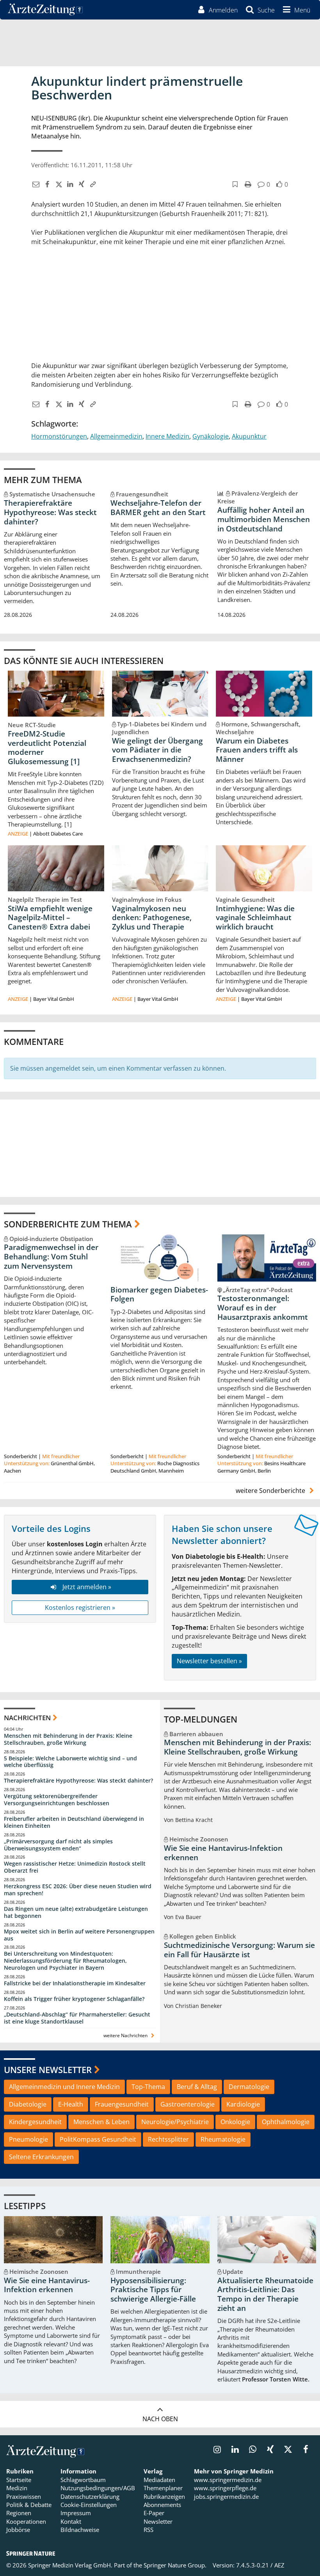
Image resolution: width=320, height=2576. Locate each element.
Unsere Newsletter (48, 2070)
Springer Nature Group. (175, 2565)
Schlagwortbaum (83, 2480)
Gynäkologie (211, 436)
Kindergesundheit (35, 2122)
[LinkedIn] (69, 184)
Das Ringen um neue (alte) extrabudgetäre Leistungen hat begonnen (76, 1912)
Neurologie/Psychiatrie (175, 2122)
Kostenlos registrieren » (80, 1608)
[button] (295, 10)
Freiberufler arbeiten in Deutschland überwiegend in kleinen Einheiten (74, 1822)
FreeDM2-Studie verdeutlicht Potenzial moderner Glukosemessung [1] (47, 748)
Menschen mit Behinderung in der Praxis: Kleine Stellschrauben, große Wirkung (68, 1739)
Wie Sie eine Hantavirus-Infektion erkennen (223, 1853)
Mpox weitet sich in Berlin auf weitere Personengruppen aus (79, 1935)
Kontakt (71, 2521)
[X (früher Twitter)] (58, 184)
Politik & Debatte (29, 2505)
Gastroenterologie (188, 2104)
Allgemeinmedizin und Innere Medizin (64, 2087)
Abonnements (162, 2505)
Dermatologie (249, 2087)
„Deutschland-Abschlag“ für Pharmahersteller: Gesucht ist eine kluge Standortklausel (77, 2018)
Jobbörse (18, 2530)
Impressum (76, 2513)
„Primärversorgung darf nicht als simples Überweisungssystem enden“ (58, 1845)
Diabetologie (28, 2104)
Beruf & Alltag (197, 2087)
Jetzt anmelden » (87, 1587)
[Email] (35, 184)
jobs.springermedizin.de (226, 2496)
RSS (148, 2530)
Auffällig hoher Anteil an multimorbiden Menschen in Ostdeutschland (264, 519)
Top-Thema (148, 2087)
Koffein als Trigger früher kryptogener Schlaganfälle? (74, 1999)
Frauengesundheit (122, 2104)
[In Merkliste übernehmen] (234, 184)
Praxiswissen (24, 2496)
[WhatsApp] (253, 2450)
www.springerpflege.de (225, 2488)
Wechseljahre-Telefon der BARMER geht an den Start (158, 508)
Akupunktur (249, 436)
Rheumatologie (223, 2139)
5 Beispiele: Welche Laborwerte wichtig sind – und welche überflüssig (70, 1762)
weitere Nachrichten (126, 2035)
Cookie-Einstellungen (89, 2505)
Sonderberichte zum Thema (68, 1224)
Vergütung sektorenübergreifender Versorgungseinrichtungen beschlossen (57, 1800)
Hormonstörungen (59, 436)
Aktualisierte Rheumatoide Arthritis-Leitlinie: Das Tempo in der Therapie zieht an (265, 2294)
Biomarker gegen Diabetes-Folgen (159, 1294)
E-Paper (154, 2513)
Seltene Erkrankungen (41, 2157)
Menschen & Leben (101, 2122)
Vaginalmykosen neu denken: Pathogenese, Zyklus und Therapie (152, 918)
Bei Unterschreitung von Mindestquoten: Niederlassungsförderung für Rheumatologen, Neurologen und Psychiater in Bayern (65, 1961)
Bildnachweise (80, 2530)
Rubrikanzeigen (164, 2496)
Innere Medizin (167, 436)
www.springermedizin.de (228, 2480)
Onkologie (235, 2122)
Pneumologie (28, 2139)
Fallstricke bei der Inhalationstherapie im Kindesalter (75, 1983)
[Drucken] (247, 184)
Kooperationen (26, 2521)
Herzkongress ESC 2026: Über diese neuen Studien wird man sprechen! (78, 1890)
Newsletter (158, 2521)
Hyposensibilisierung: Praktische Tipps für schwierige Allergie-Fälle (153, 2290)
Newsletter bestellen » (209, 1661)
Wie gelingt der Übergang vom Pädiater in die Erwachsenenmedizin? (157, 750)
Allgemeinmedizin (116, 436)
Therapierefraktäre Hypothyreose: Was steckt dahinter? (50, 512)
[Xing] (81, 184)
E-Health (71, 2104)
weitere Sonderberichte (271, 1491)
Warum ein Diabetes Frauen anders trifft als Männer (257, 750)
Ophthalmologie (286, 2122)
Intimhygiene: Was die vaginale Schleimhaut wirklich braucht (255, 918)
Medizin (17, 2488)
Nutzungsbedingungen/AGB (98, 2488)
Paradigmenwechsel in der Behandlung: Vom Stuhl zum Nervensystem (51, 1257)
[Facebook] (46, 184)
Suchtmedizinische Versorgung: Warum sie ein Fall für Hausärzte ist (239, 1950)
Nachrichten (27, 1718)
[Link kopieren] (92, 184)
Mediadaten (159, 2480)
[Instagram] (217, 2450)
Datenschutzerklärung (90, 2496)
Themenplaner (163, 2488)
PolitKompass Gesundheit (98, 2139)
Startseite (19, 2480)
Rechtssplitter (168, 2139)
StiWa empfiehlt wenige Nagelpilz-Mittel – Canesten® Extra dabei (50, 918)
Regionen (19, 2513)
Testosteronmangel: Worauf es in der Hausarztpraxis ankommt (263, 1308)
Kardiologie (243, 2104)
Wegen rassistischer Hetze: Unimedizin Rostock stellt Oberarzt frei (75, 1867)
